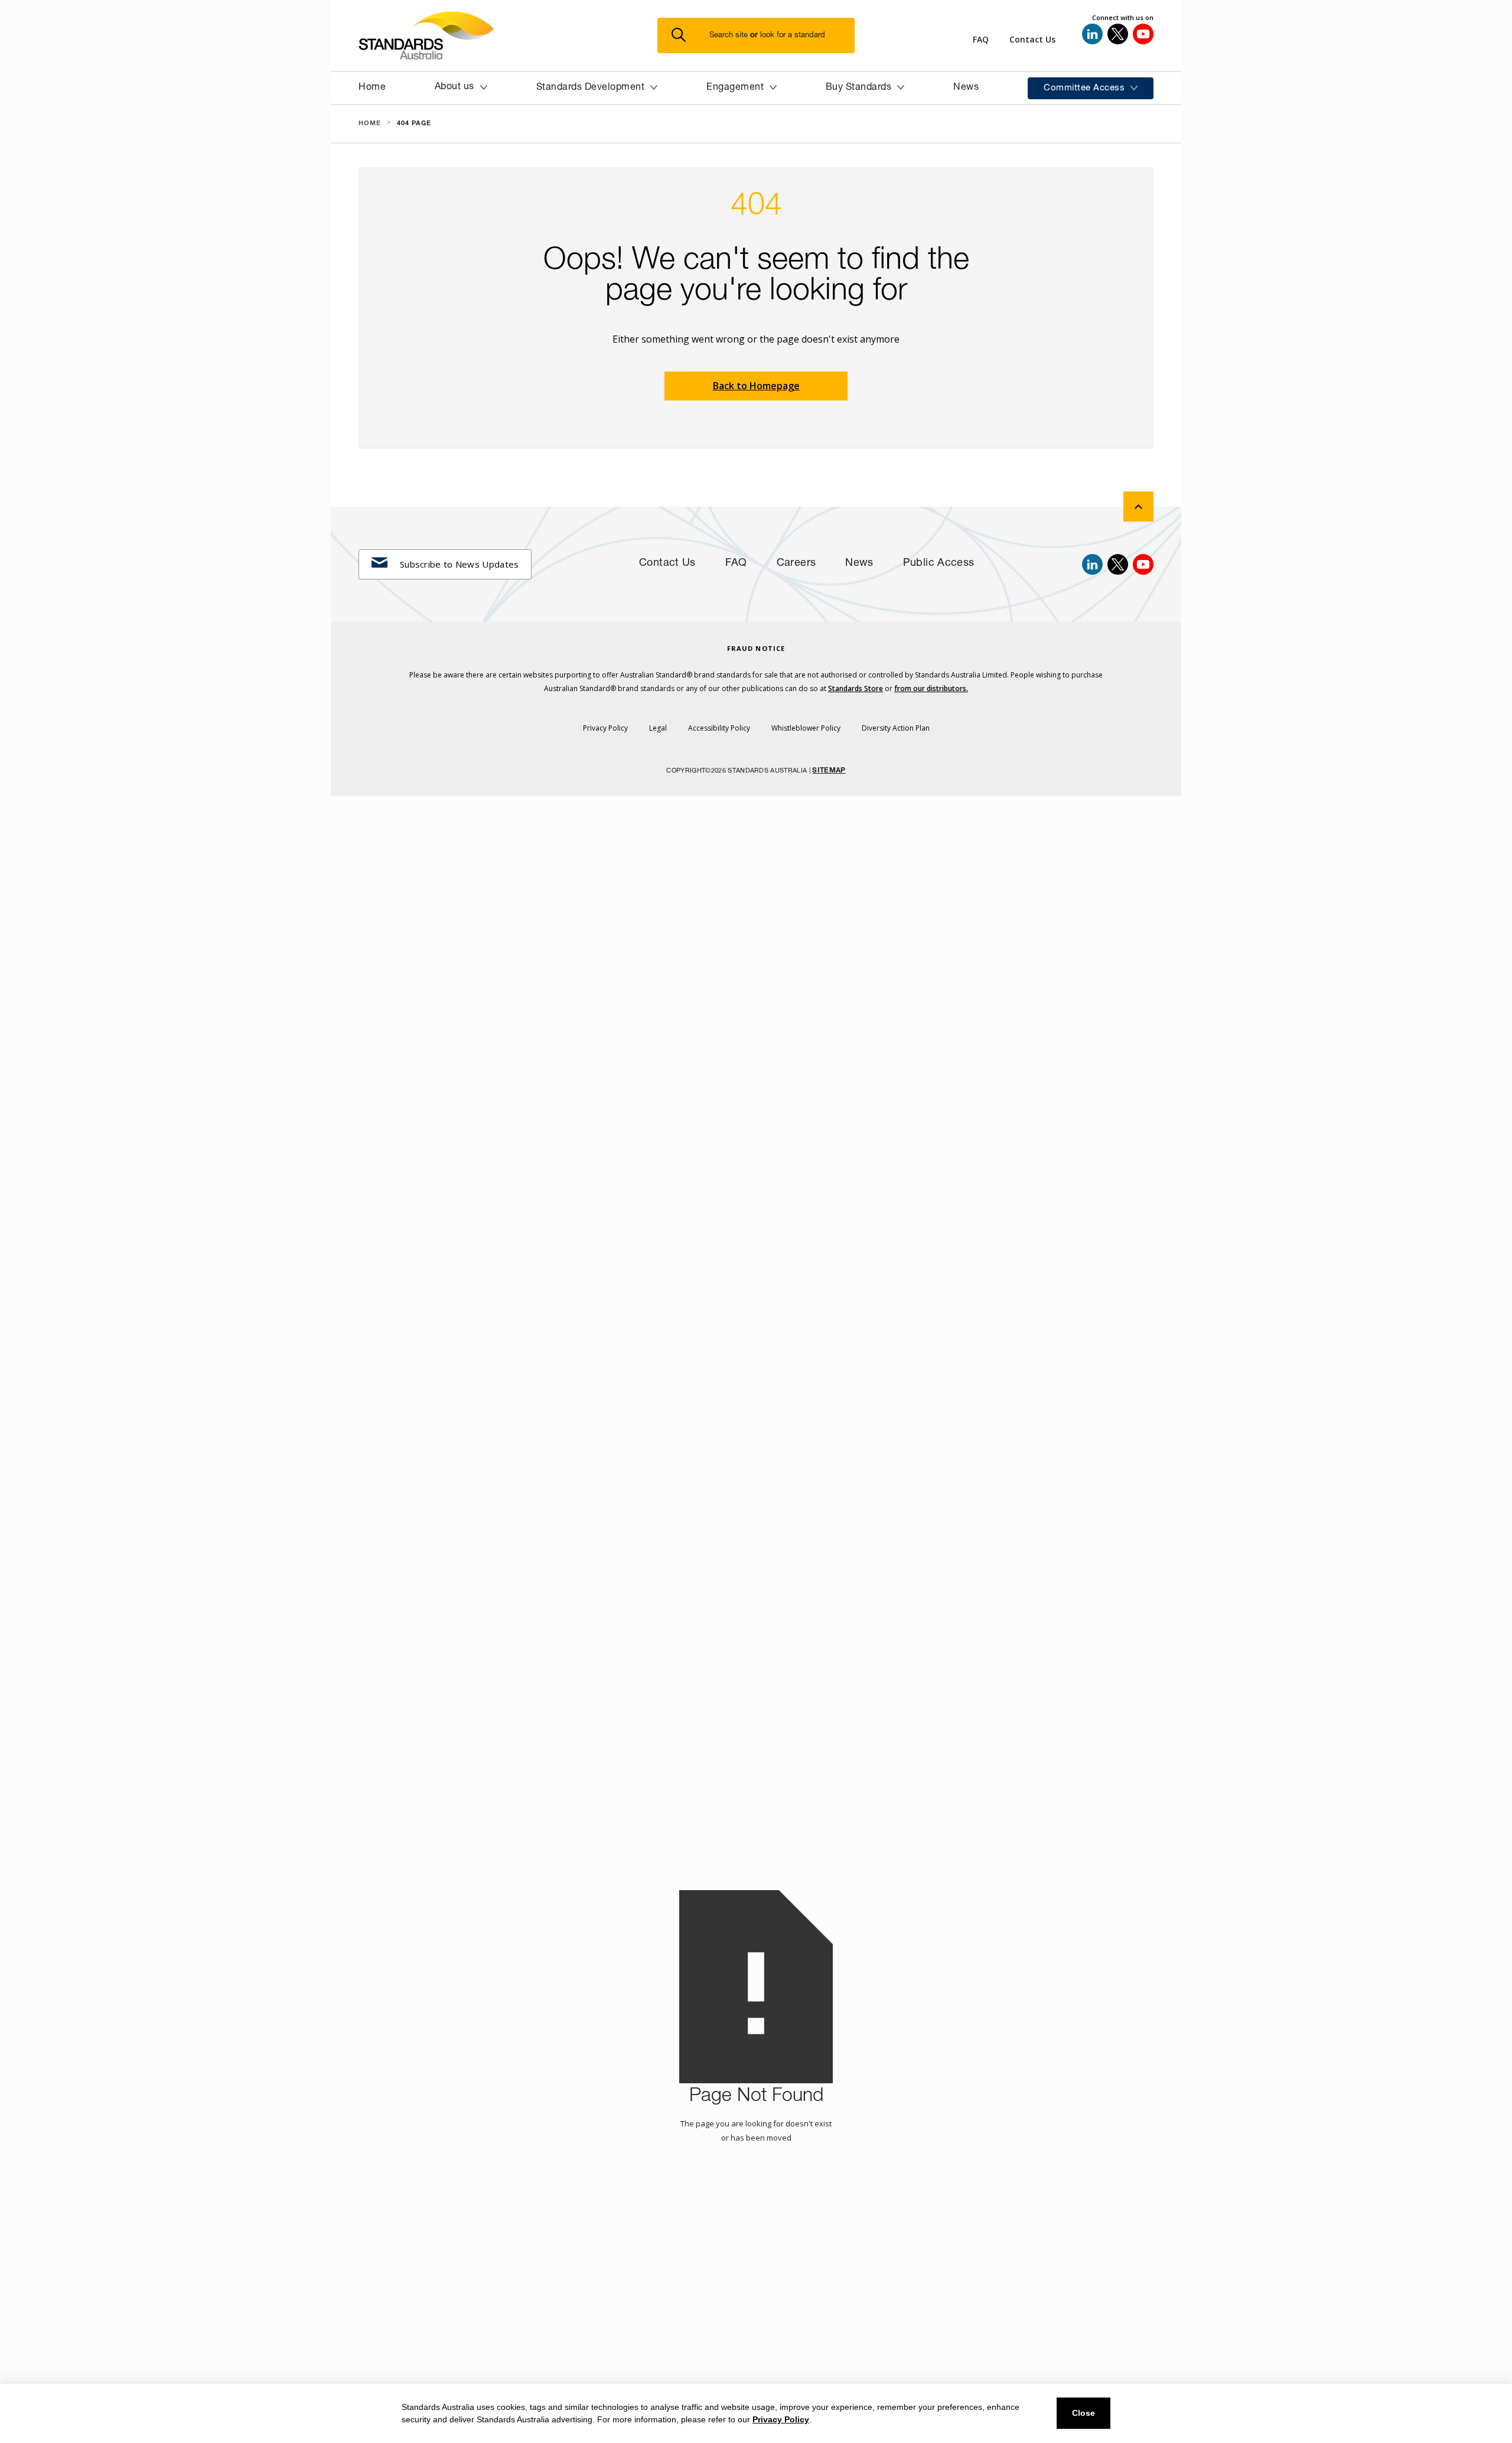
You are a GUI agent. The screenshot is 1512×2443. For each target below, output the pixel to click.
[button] (763, 36)
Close (1084, 2413)
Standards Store (856, 688)
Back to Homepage (756, 386)
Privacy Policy (781, 2419)
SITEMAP (829, 771)
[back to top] (1138, 506)
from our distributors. (931, 688)
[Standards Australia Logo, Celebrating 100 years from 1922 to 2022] (508, 35)
